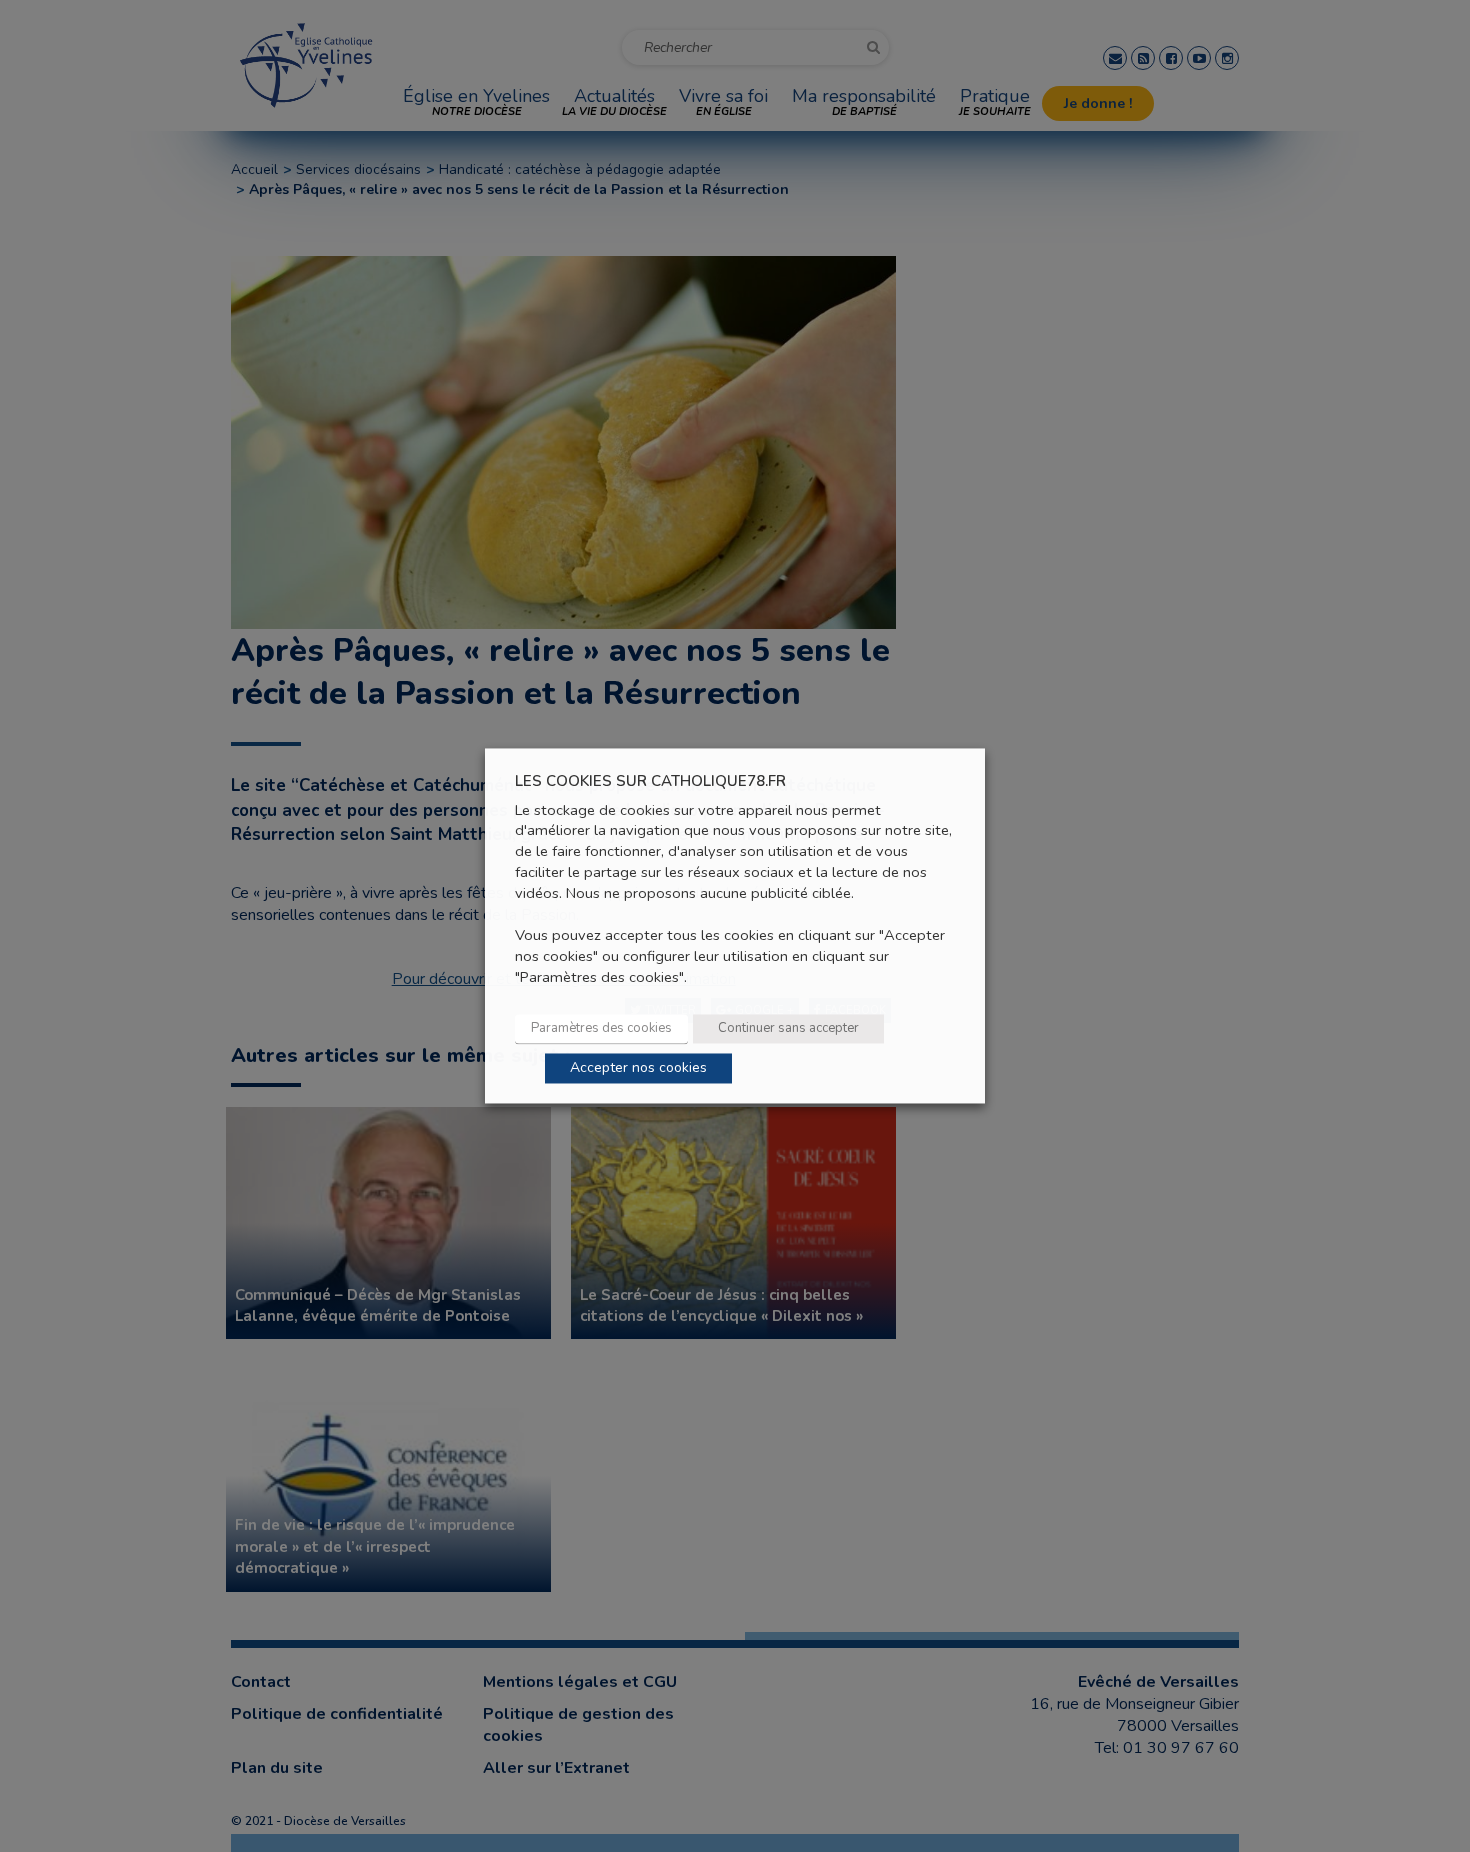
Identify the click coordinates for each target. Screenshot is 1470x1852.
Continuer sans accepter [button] (788, 1029)
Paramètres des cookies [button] (601, 1029)
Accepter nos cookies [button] (638, 1068)
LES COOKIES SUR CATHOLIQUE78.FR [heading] (650, 781)
